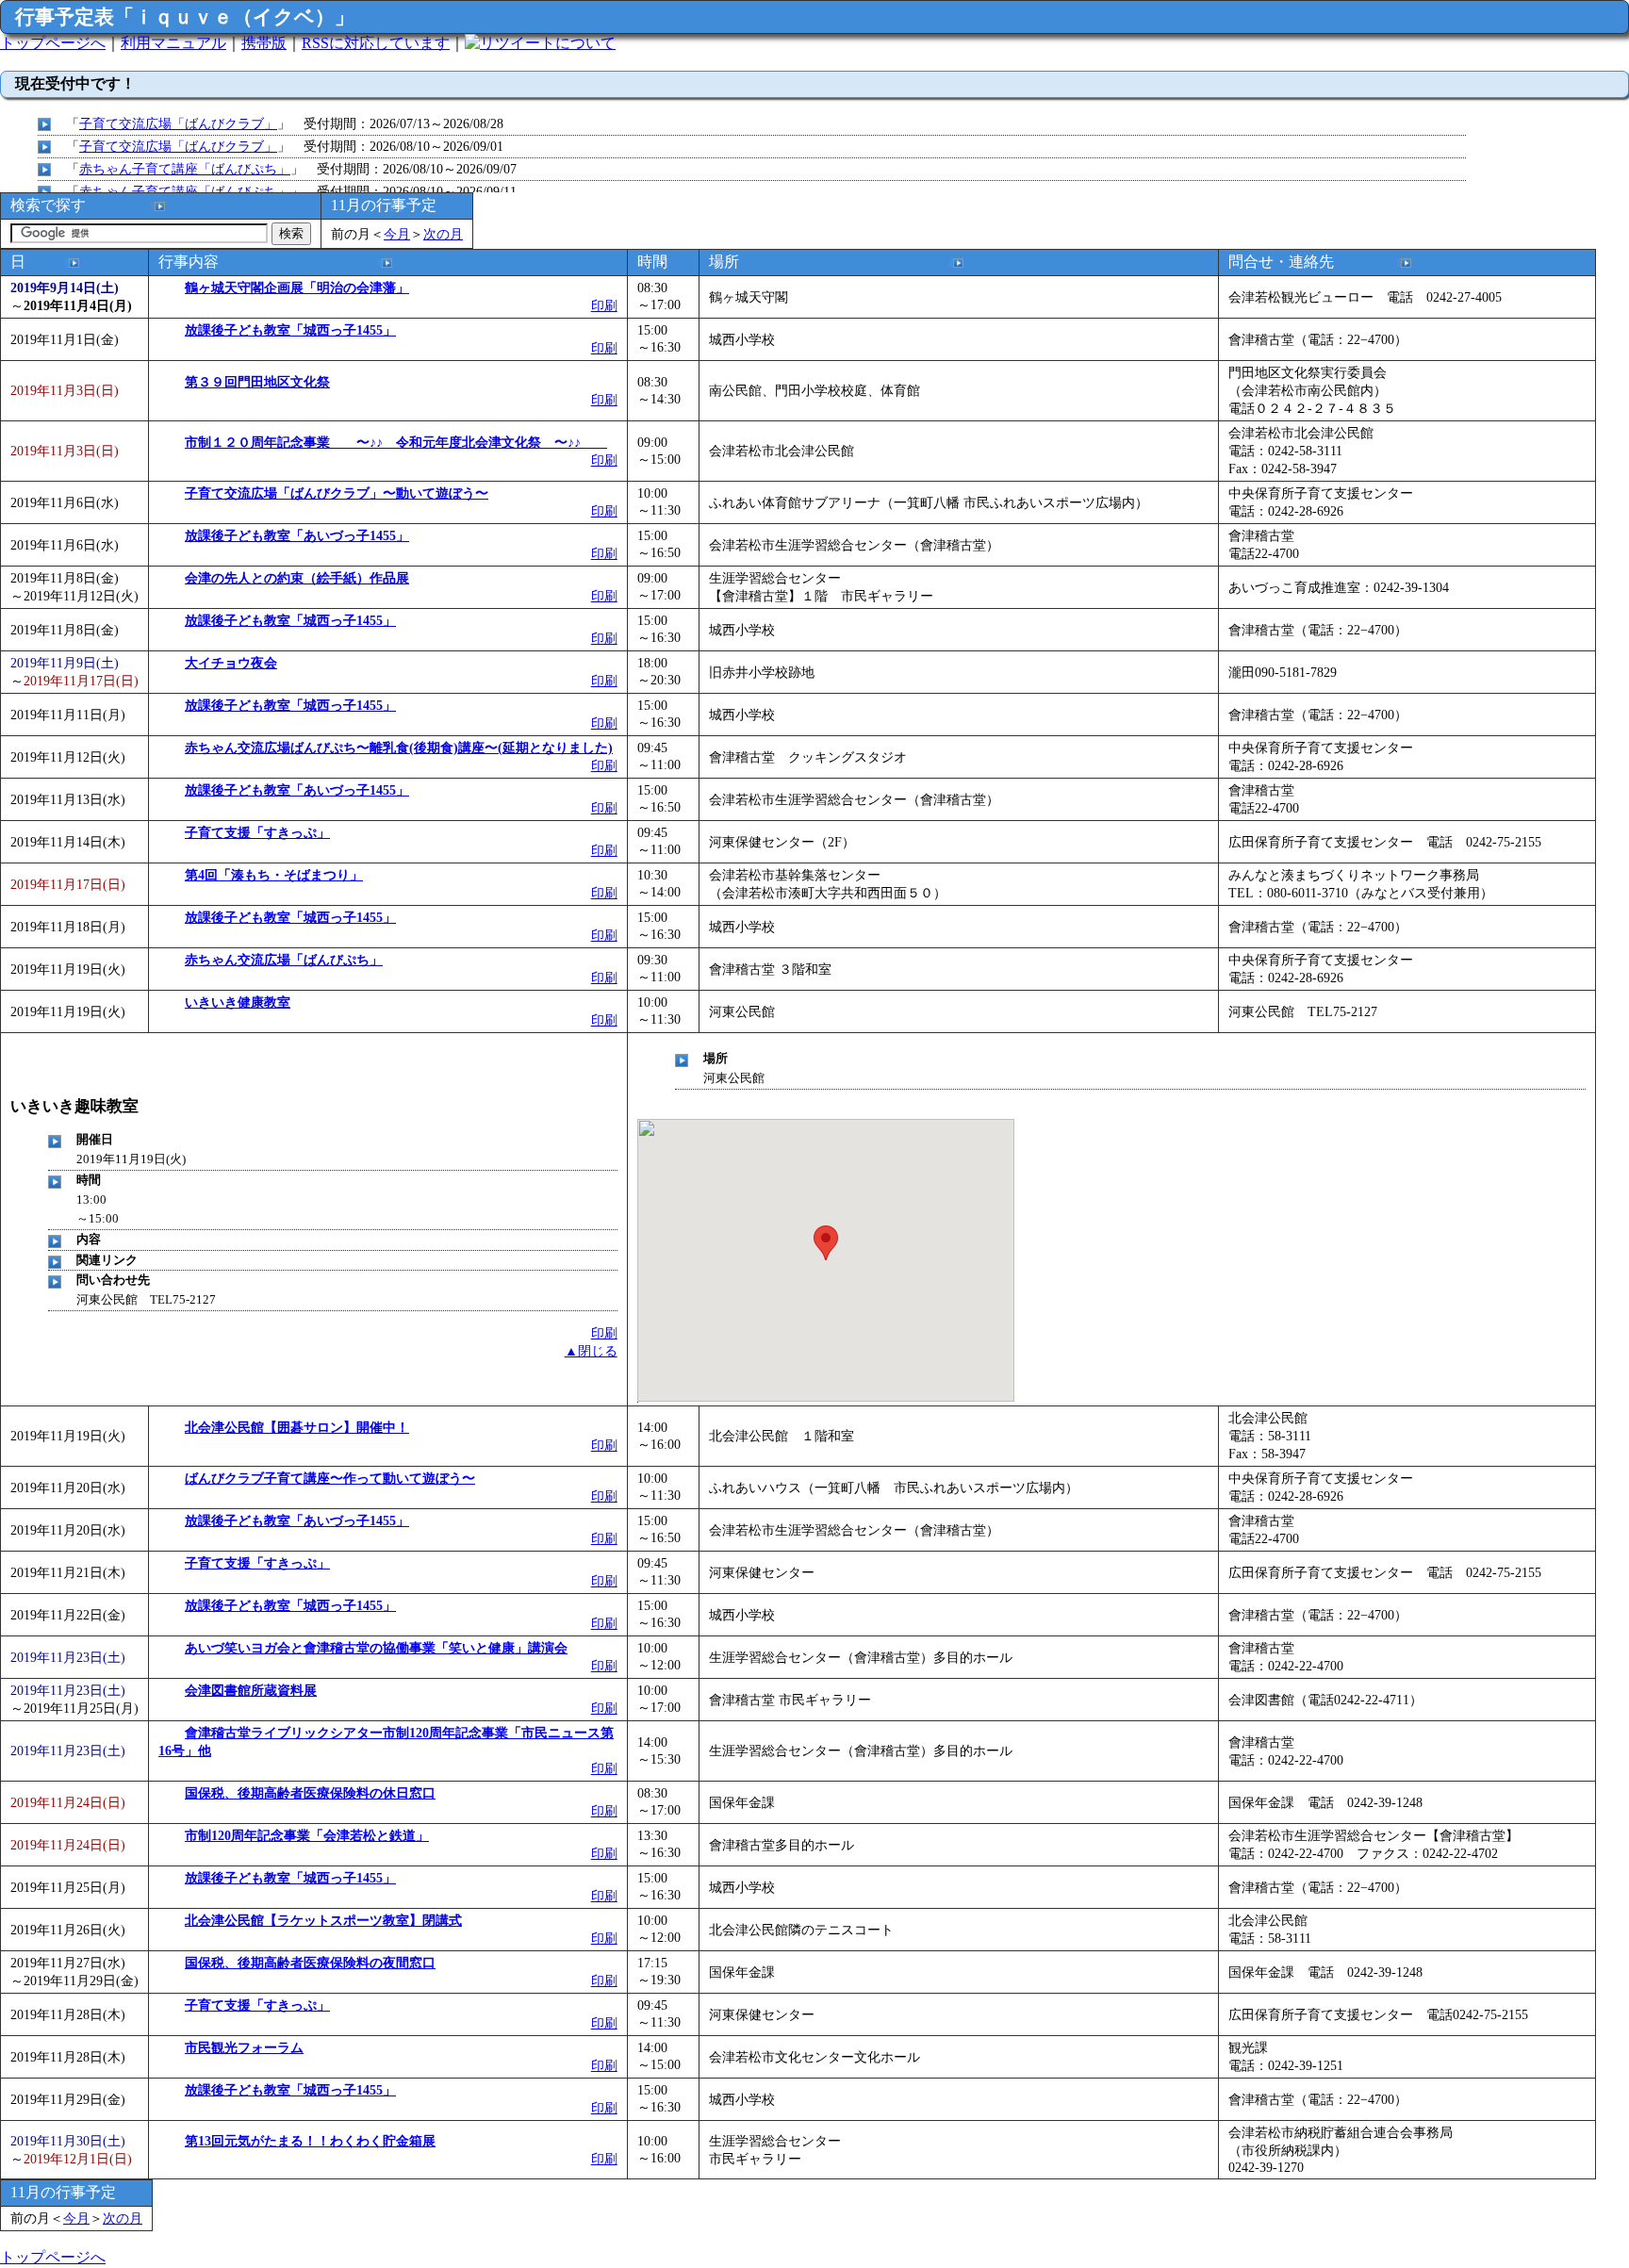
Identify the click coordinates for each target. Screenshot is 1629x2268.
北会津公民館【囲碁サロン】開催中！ (297, 1427)
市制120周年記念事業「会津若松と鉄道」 (307, 1835)
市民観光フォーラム (244, 2047)
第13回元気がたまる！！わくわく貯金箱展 (310, 2141)
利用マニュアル (173, 43)
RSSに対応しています (376, 43)
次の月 (443, 234)
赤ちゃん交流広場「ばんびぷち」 (284, 960)
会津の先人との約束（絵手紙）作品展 (297, 578)
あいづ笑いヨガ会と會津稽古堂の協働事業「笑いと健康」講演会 (376, 1648)
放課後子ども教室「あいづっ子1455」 (297, 535)
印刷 (604, 305)
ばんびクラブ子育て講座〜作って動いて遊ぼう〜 (330, 1478)
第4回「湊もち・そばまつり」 (274, 875)
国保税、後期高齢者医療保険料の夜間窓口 (310, 1963)
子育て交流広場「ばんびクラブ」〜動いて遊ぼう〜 (337, 493)
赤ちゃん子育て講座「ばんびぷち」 (185, 169)
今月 (397, 234)
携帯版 (264, 43)
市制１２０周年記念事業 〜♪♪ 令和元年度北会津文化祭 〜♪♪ (396, 442)
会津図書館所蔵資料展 (251, 1690)
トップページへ (53, 43)
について (585, 43)
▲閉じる (591, 1351)
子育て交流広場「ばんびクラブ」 (178, 123)
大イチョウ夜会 (231, 663)
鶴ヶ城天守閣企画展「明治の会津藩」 (297, 288)
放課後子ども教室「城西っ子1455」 (290, 330)
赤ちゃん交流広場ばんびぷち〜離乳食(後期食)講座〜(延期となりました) (399, 748)
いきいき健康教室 (238, 1002)
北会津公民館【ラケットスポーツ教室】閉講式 (323, 1920)
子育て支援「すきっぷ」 (257, 832)
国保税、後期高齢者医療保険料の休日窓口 (310, 1793)
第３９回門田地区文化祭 (257, 382)
